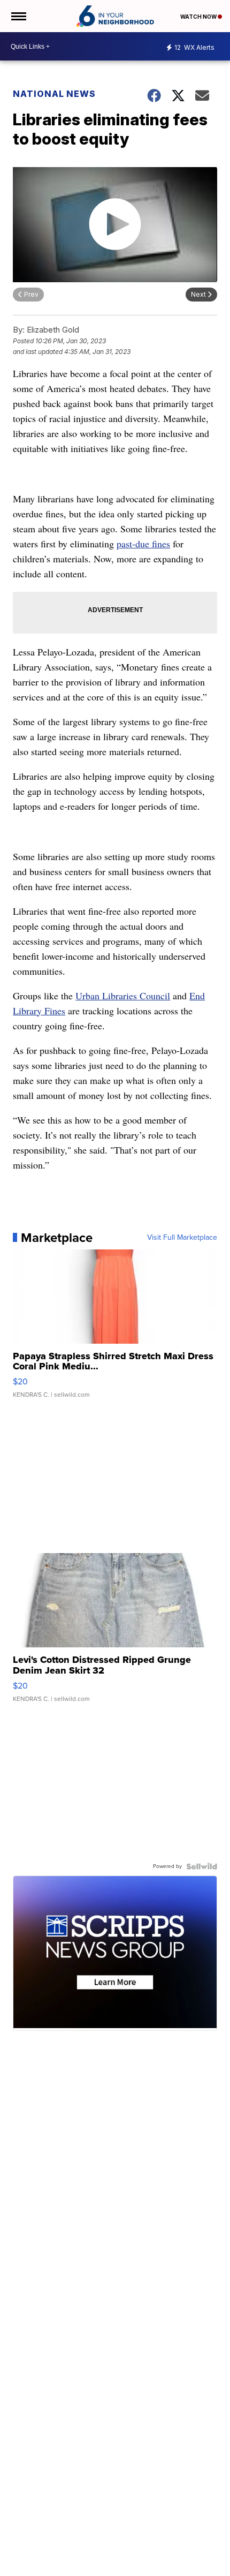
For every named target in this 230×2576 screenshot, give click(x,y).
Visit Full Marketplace (182, 1238)
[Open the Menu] (18, 16)
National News (54, 94)
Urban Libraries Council (123, 996)
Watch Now (199, 17)
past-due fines (143, 544)
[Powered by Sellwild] (202, 1866)
